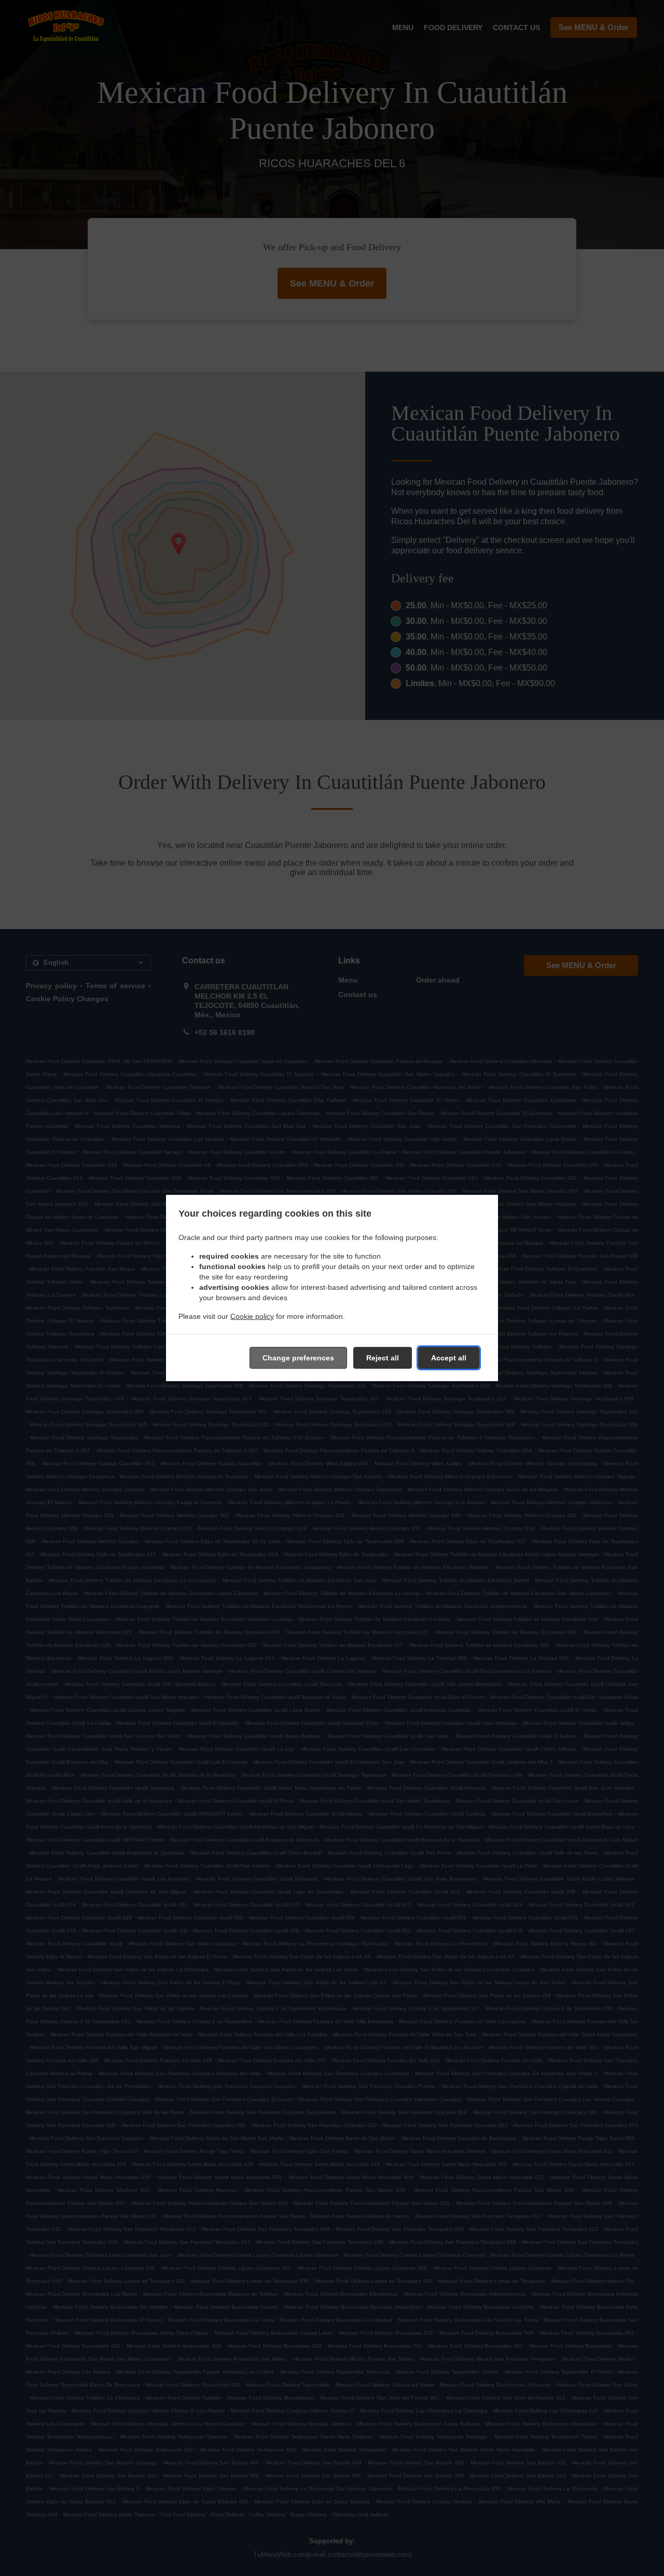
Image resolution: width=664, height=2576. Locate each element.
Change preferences (298, 1358)
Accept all (449, 1358)
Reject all (383, 1358)
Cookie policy (252, 1316)
